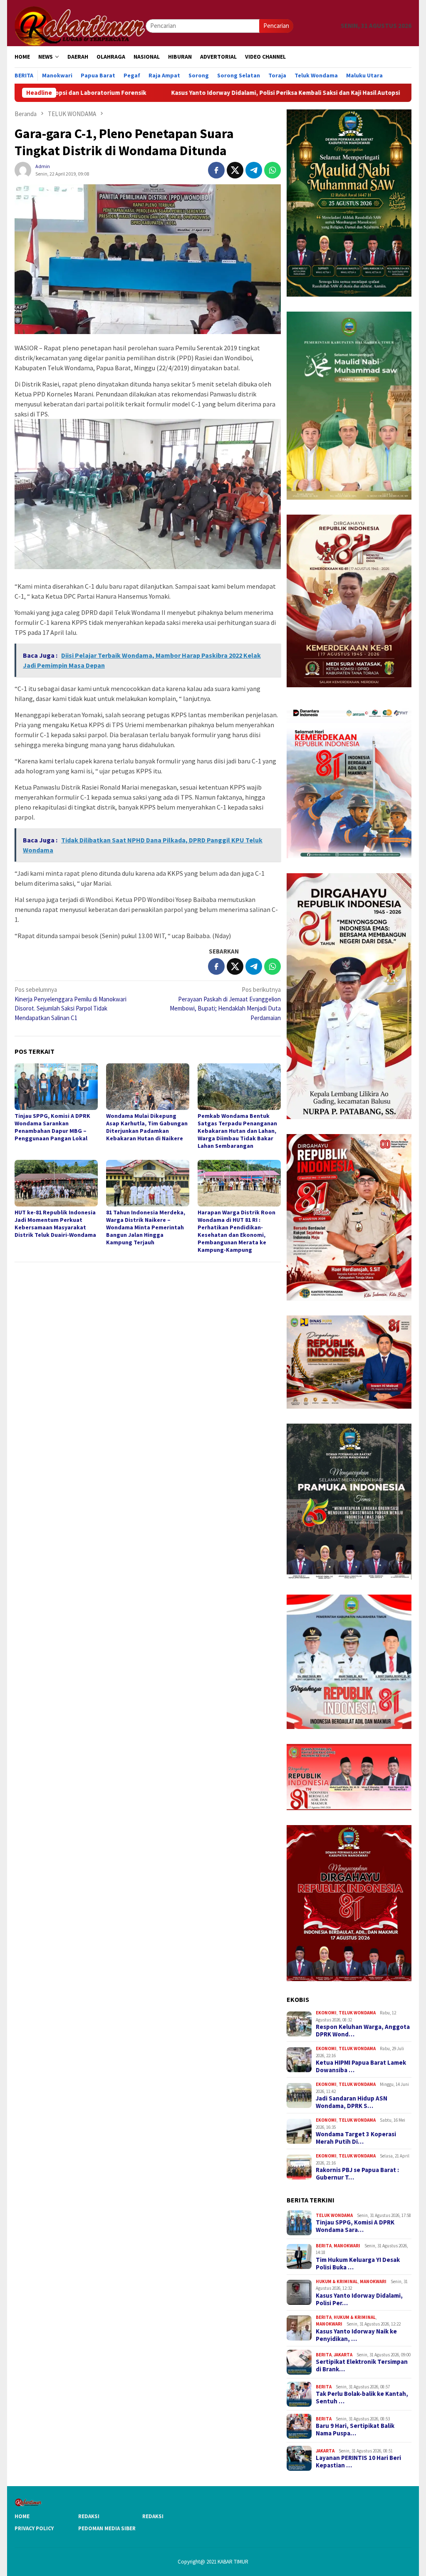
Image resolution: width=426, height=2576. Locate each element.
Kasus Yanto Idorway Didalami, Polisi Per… (359, 2299)
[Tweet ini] (235, 170)
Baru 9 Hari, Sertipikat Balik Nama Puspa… (355, 2430)
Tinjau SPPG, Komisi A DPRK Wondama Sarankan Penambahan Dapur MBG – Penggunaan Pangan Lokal (52, 1127)
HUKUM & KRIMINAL (337, 2281)
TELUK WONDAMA (357, 2013)
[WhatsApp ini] (272, 170)
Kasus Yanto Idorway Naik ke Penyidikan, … (356, 2335)
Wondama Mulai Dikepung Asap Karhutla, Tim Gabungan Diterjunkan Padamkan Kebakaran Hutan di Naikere (147, 1127)
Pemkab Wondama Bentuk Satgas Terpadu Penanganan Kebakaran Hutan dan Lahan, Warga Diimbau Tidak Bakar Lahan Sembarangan (237, 1131)
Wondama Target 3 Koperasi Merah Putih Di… (356, 2138)
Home (22, 2516)
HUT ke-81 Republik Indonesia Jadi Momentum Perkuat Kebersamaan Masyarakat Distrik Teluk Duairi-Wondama (55, 1224)
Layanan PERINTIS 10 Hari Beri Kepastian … (358, 2462)
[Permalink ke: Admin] (23, 170)
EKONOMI (326, 2013)
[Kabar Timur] (80, 25)
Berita (324, 2246)
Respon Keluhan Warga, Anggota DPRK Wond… (363, 2031)
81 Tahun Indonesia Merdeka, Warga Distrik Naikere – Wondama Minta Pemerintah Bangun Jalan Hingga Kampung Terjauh (146, 1227)
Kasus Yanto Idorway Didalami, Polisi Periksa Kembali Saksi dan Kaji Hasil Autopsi (168, 93)
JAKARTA (343, 2355)
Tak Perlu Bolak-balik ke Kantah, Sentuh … (362, 2398)
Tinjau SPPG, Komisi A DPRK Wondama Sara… (355, 2226)
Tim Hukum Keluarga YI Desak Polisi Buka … (358, 2264)
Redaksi (89, 2516)
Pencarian (276, 26)
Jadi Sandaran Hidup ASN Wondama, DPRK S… (352, 2102)
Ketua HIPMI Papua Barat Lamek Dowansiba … (361, 2066)
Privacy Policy (34, 2528)
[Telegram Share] (254, 170)
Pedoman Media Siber (107, 2528)
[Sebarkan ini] (216, 170)
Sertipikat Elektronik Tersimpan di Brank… (362, 2365)
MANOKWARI (347, 2246)
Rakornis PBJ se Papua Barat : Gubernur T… (357, 2174)
